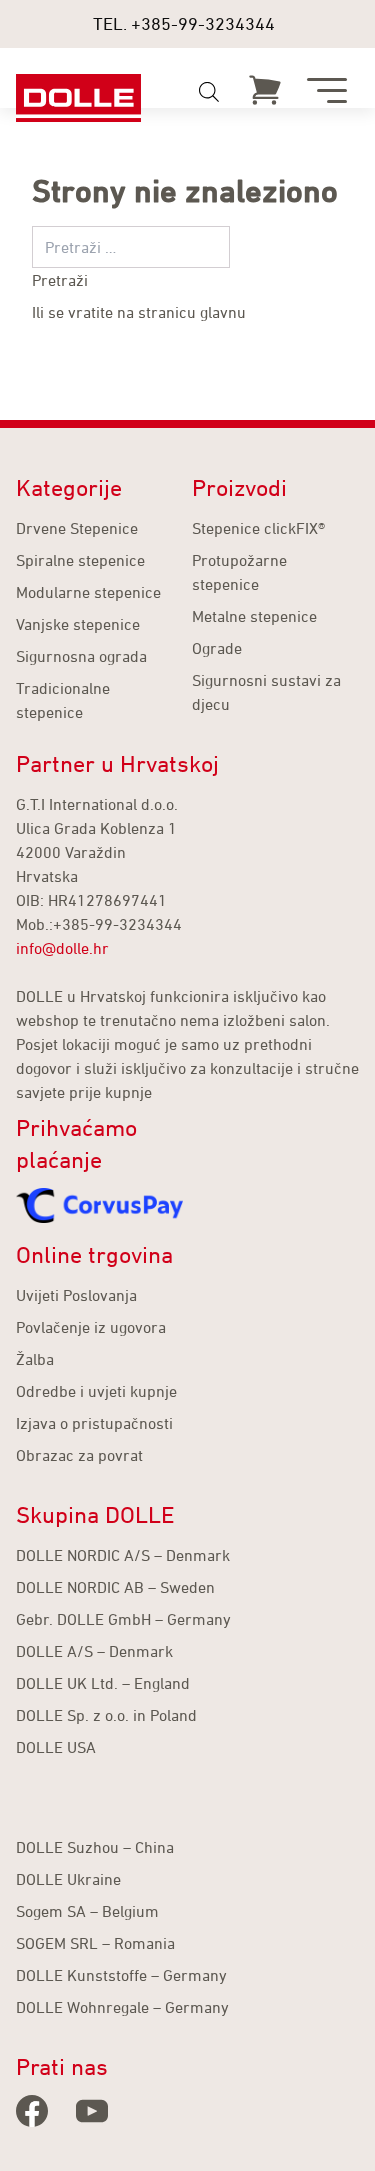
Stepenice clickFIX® (258, 528)
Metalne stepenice (254, 616)
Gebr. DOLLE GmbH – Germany (123, 1619)
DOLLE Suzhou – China (95, 1847)
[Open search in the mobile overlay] (209, 92)
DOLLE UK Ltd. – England (103, 1683)
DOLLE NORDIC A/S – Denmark (123, 1555)
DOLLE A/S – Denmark (94, 1651)
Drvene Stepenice (77, 528)
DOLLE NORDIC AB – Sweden (115, 1587)
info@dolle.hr (62, 948)
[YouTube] (92, 2111)
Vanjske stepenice (78, 624)
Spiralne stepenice (80, 560)
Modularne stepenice (88, 592)
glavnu (223, 312)
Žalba (35, 1359)
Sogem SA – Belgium (87, 1911)
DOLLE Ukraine (68, 1879)
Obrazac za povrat (79, 1455)
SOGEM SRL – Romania (95, 1943)
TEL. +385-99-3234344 (184, 23)
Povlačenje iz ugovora (91, 1327)
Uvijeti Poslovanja (76, 1295)
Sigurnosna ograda (81, 656)
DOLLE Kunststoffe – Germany (121, 1975)
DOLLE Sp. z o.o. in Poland (106, 1715)
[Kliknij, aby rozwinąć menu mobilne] (327, 90)
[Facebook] (32, 2111)
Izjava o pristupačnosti (94, 1423)
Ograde (217, 648)
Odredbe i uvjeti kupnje (96, 1391)
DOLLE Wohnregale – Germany (122, 2007)
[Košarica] (265, 90)
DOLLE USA (56, 1747)
